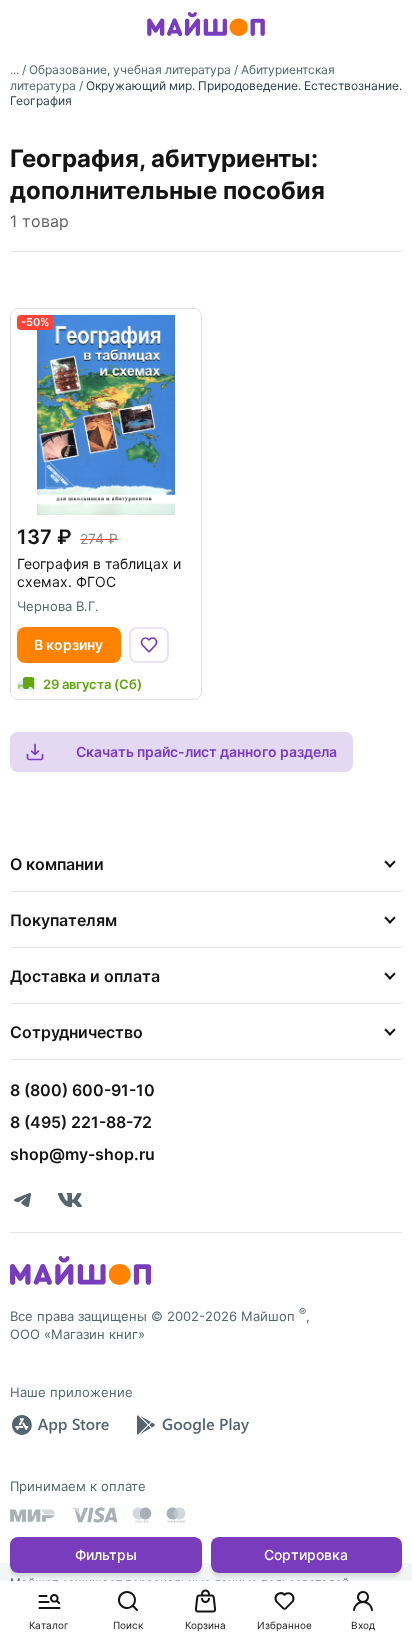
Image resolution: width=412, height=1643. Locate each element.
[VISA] (94, 1515)
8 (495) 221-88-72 (81, 1122)
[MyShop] (80, 1283)
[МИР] (33, 1515)
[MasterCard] (142, 1515)
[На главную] (206, 39)
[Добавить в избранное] (149, 645)
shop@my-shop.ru (82, 1154)
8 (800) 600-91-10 (82, 1090)
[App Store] (60, 1425)
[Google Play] (192, 1425)
